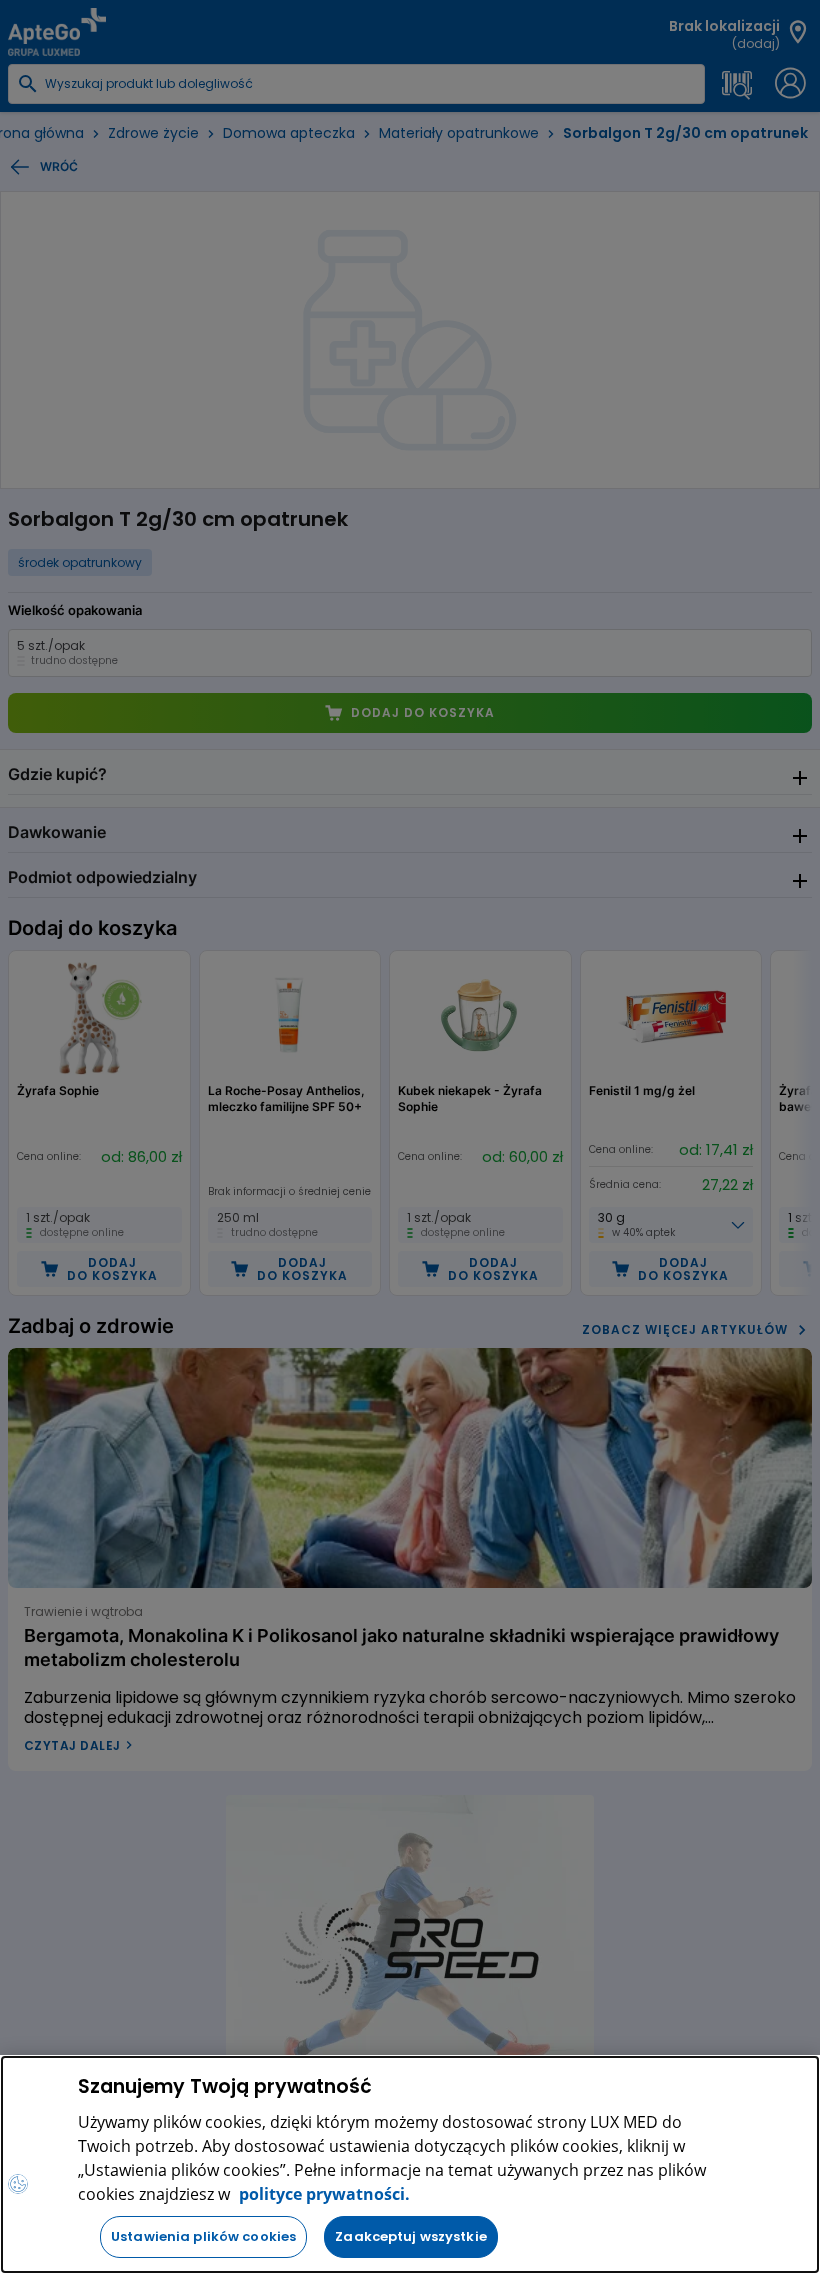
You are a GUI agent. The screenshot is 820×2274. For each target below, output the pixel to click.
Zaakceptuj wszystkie (411, 2236)
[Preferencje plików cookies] (18, 2184)
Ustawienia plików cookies (203, 2236)
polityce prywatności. (322, 2194)
